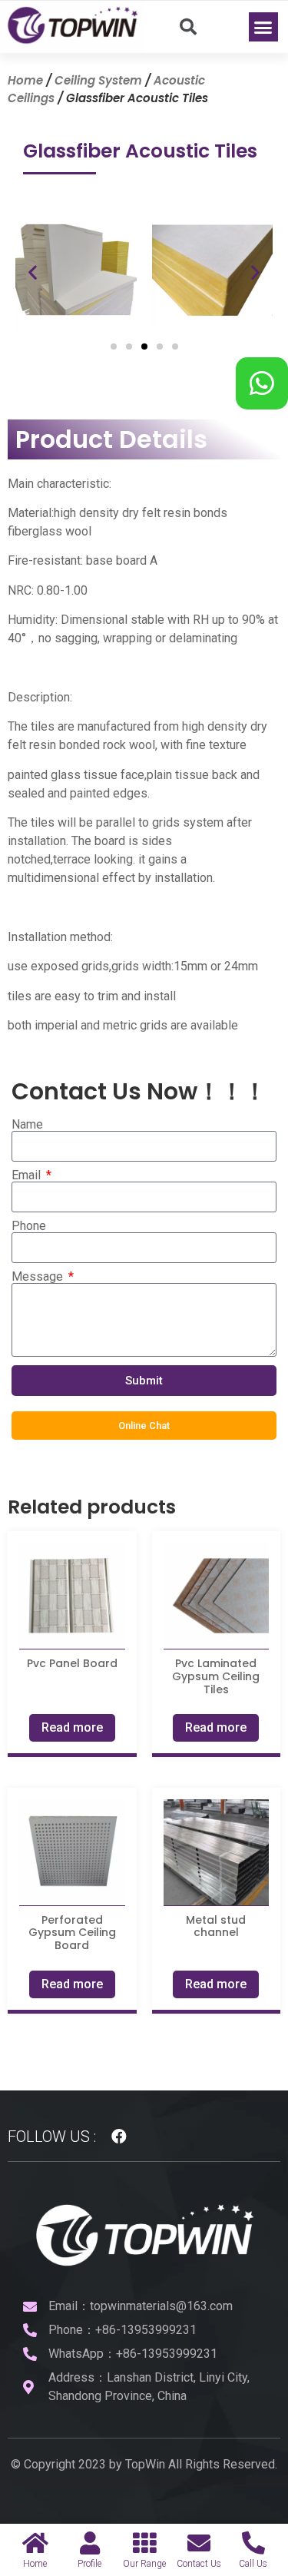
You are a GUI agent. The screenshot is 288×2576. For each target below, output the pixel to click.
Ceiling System (98, 80)
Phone (29, 1226)
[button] (263, 27)
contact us (199, 2564)
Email (28, 1175)
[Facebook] (119, 2137)
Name (27, 1125)
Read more (72, 1727)
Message (39, 1277)
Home (25, 80)
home (35, 2564)
